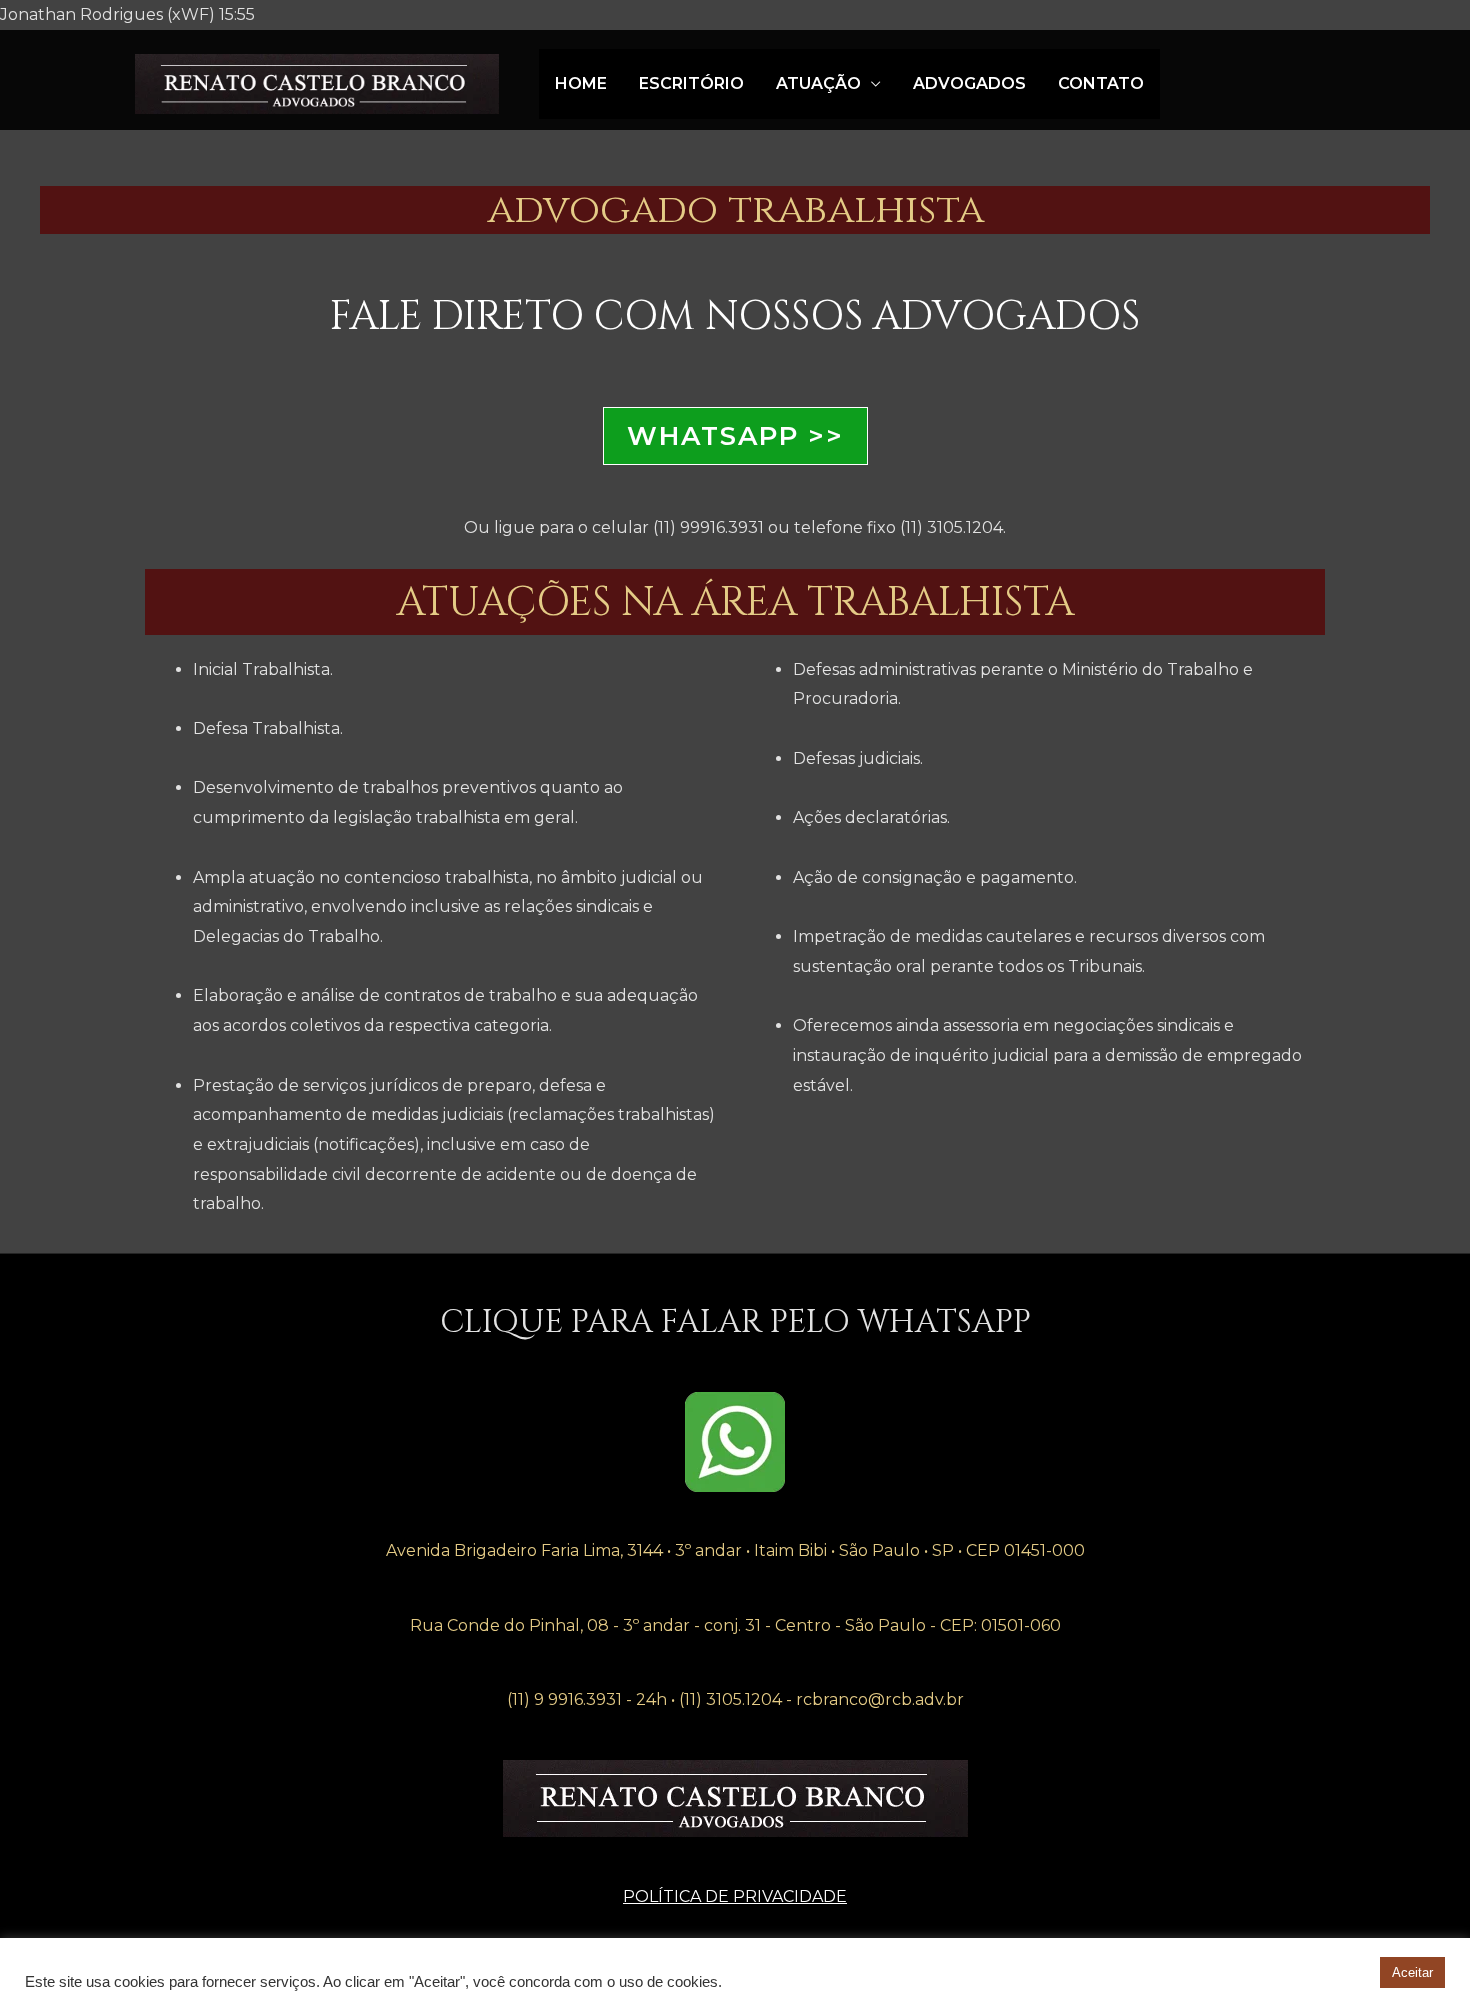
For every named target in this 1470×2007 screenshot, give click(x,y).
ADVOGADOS (969, 83)
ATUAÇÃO (818, 83)
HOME (581, 83)
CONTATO (1101, 83)
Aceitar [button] (1412, 1972)
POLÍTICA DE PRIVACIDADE (735, 1896)
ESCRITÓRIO (691, 83)
